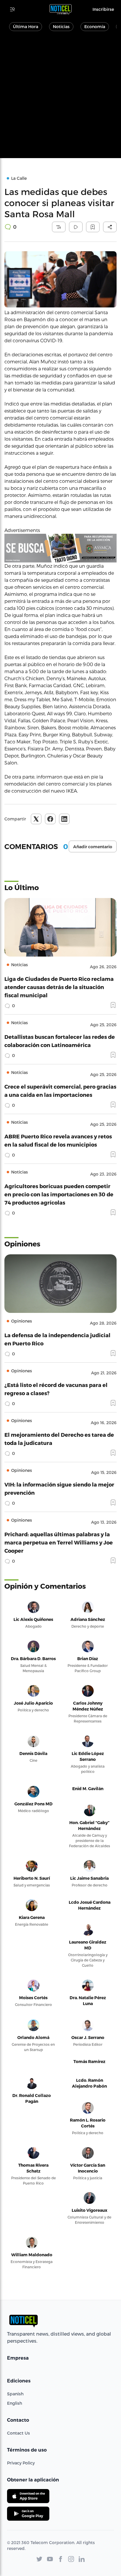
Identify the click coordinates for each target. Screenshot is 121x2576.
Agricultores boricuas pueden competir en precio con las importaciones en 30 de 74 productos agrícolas (59, 1194)
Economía (95, 26)
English (15, 2403)
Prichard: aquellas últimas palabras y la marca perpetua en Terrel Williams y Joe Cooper (59, 1542)
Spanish (15, 2394)
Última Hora (26, 26)
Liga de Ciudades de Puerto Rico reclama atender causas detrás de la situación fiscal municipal (59, 987)
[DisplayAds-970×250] (60, 548)
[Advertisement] (60, 98)
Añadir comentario (93, 847)
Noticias (61, 26)
